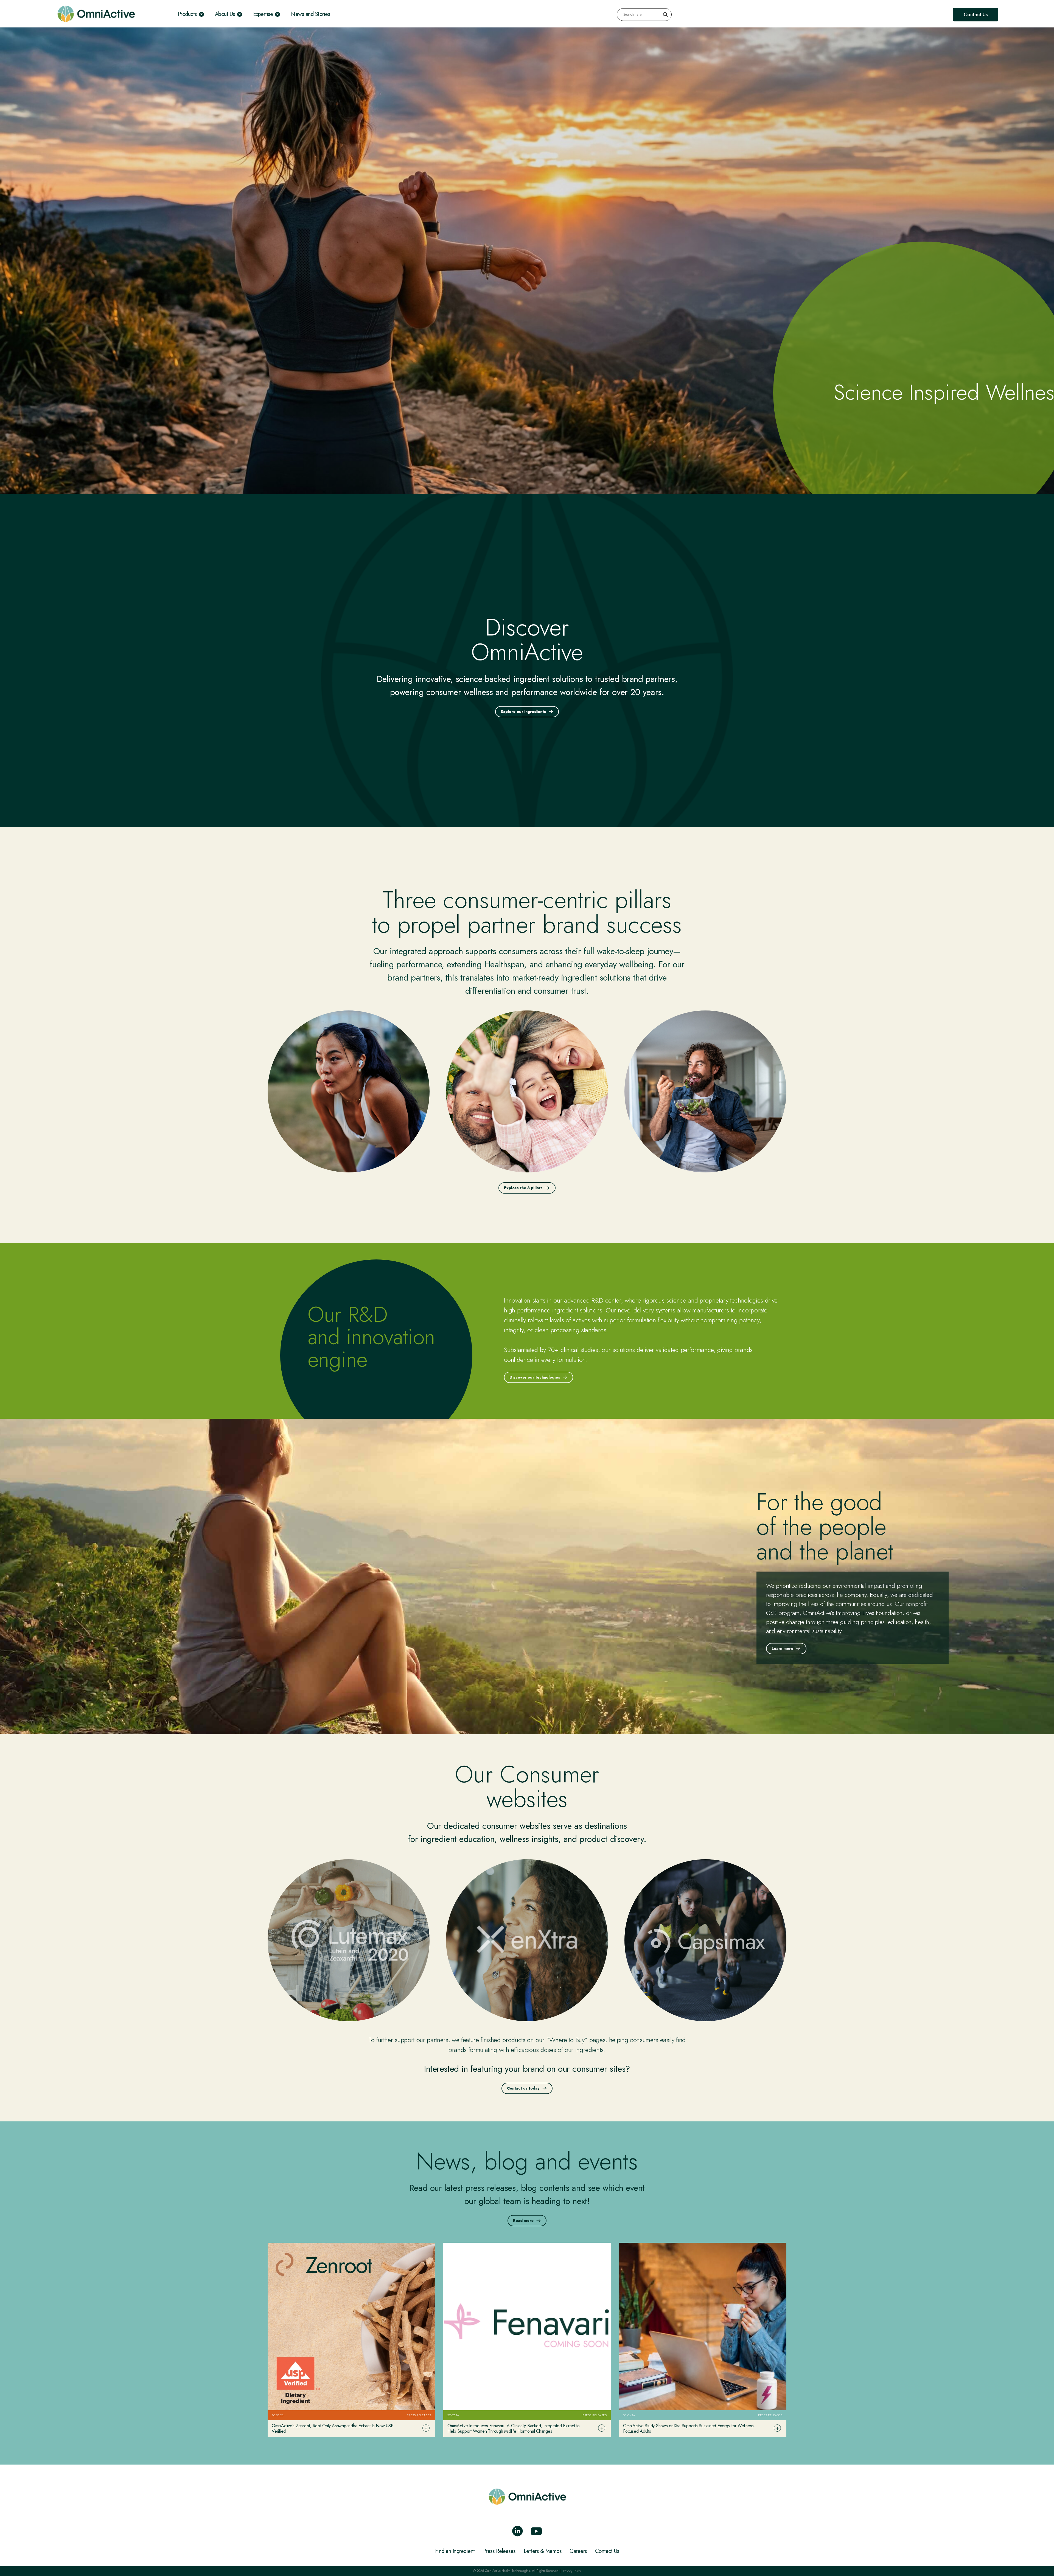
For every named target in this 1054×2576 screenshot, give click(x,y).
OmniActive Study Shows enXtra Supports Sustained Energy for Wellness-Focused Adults (689, 2428)
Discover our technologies (535, 1377)
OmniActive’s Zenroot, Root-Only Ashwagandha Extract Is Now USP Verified (333, 2428)
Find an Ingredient (455, 2551)
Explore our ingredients (523, 712)
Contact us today (523, 2088)
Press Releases (499, 2551)
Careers (578, 2551)
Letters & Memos (543, 2551)
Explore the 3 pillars (523, 1188)
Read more (523, 2221)
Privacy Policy (572, 2571)
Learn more (782, 1648)
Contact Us (607, 2551)
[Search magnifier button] (665, 15)
